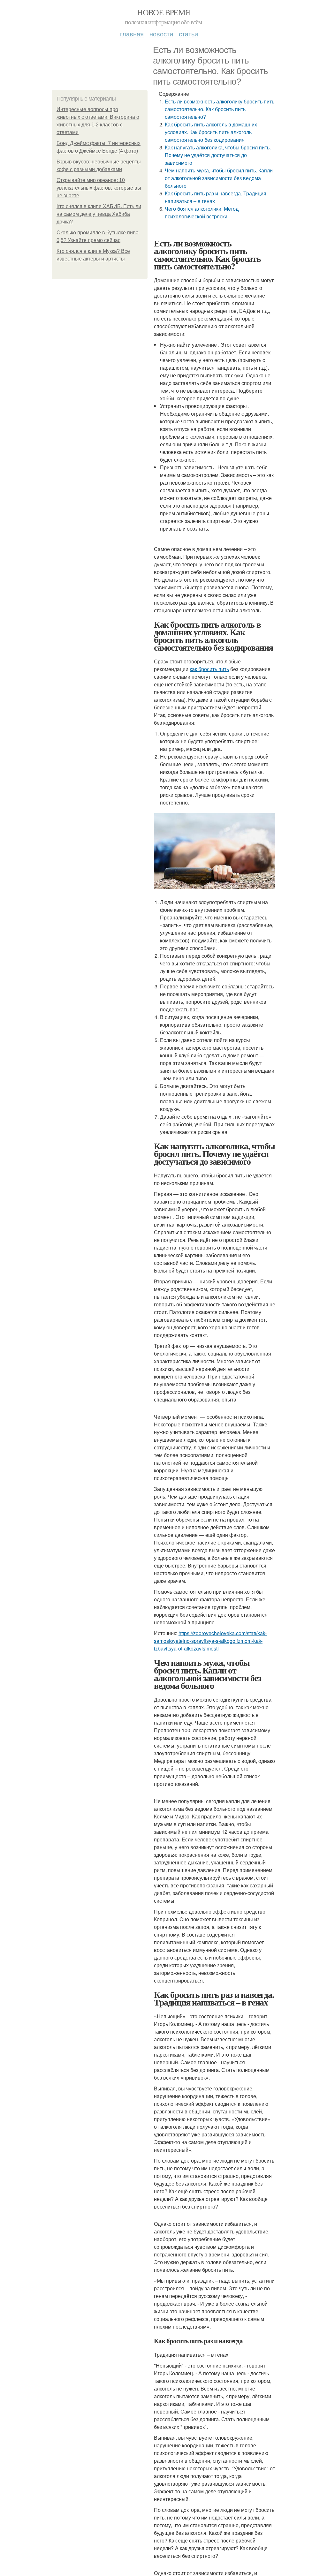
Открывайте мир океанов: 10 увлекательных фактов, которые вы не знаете (99, 188)
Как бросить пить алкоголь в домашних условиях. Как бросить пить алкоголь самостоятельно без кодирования (211, 132)
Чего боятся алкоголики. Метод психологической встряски (202, 212)
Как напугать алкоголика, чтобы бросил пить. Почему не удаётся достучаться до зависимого (218, 155)
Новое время (163, 12)
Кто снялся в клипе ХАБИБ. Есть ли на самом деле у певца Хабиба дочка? (99, 214)
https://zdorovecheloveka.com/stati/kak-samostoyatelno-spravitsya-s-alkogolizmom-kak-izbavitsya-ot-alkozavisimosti (210, 1641)
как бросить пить (209, 669)
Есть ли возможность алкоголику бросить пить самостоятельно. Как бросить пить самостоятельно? (220, 109)
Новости (161, 34)
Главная (132, 34)
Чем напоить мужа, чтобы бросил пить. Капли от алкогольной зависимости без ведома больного (219, 178)
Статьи (188, 34)
